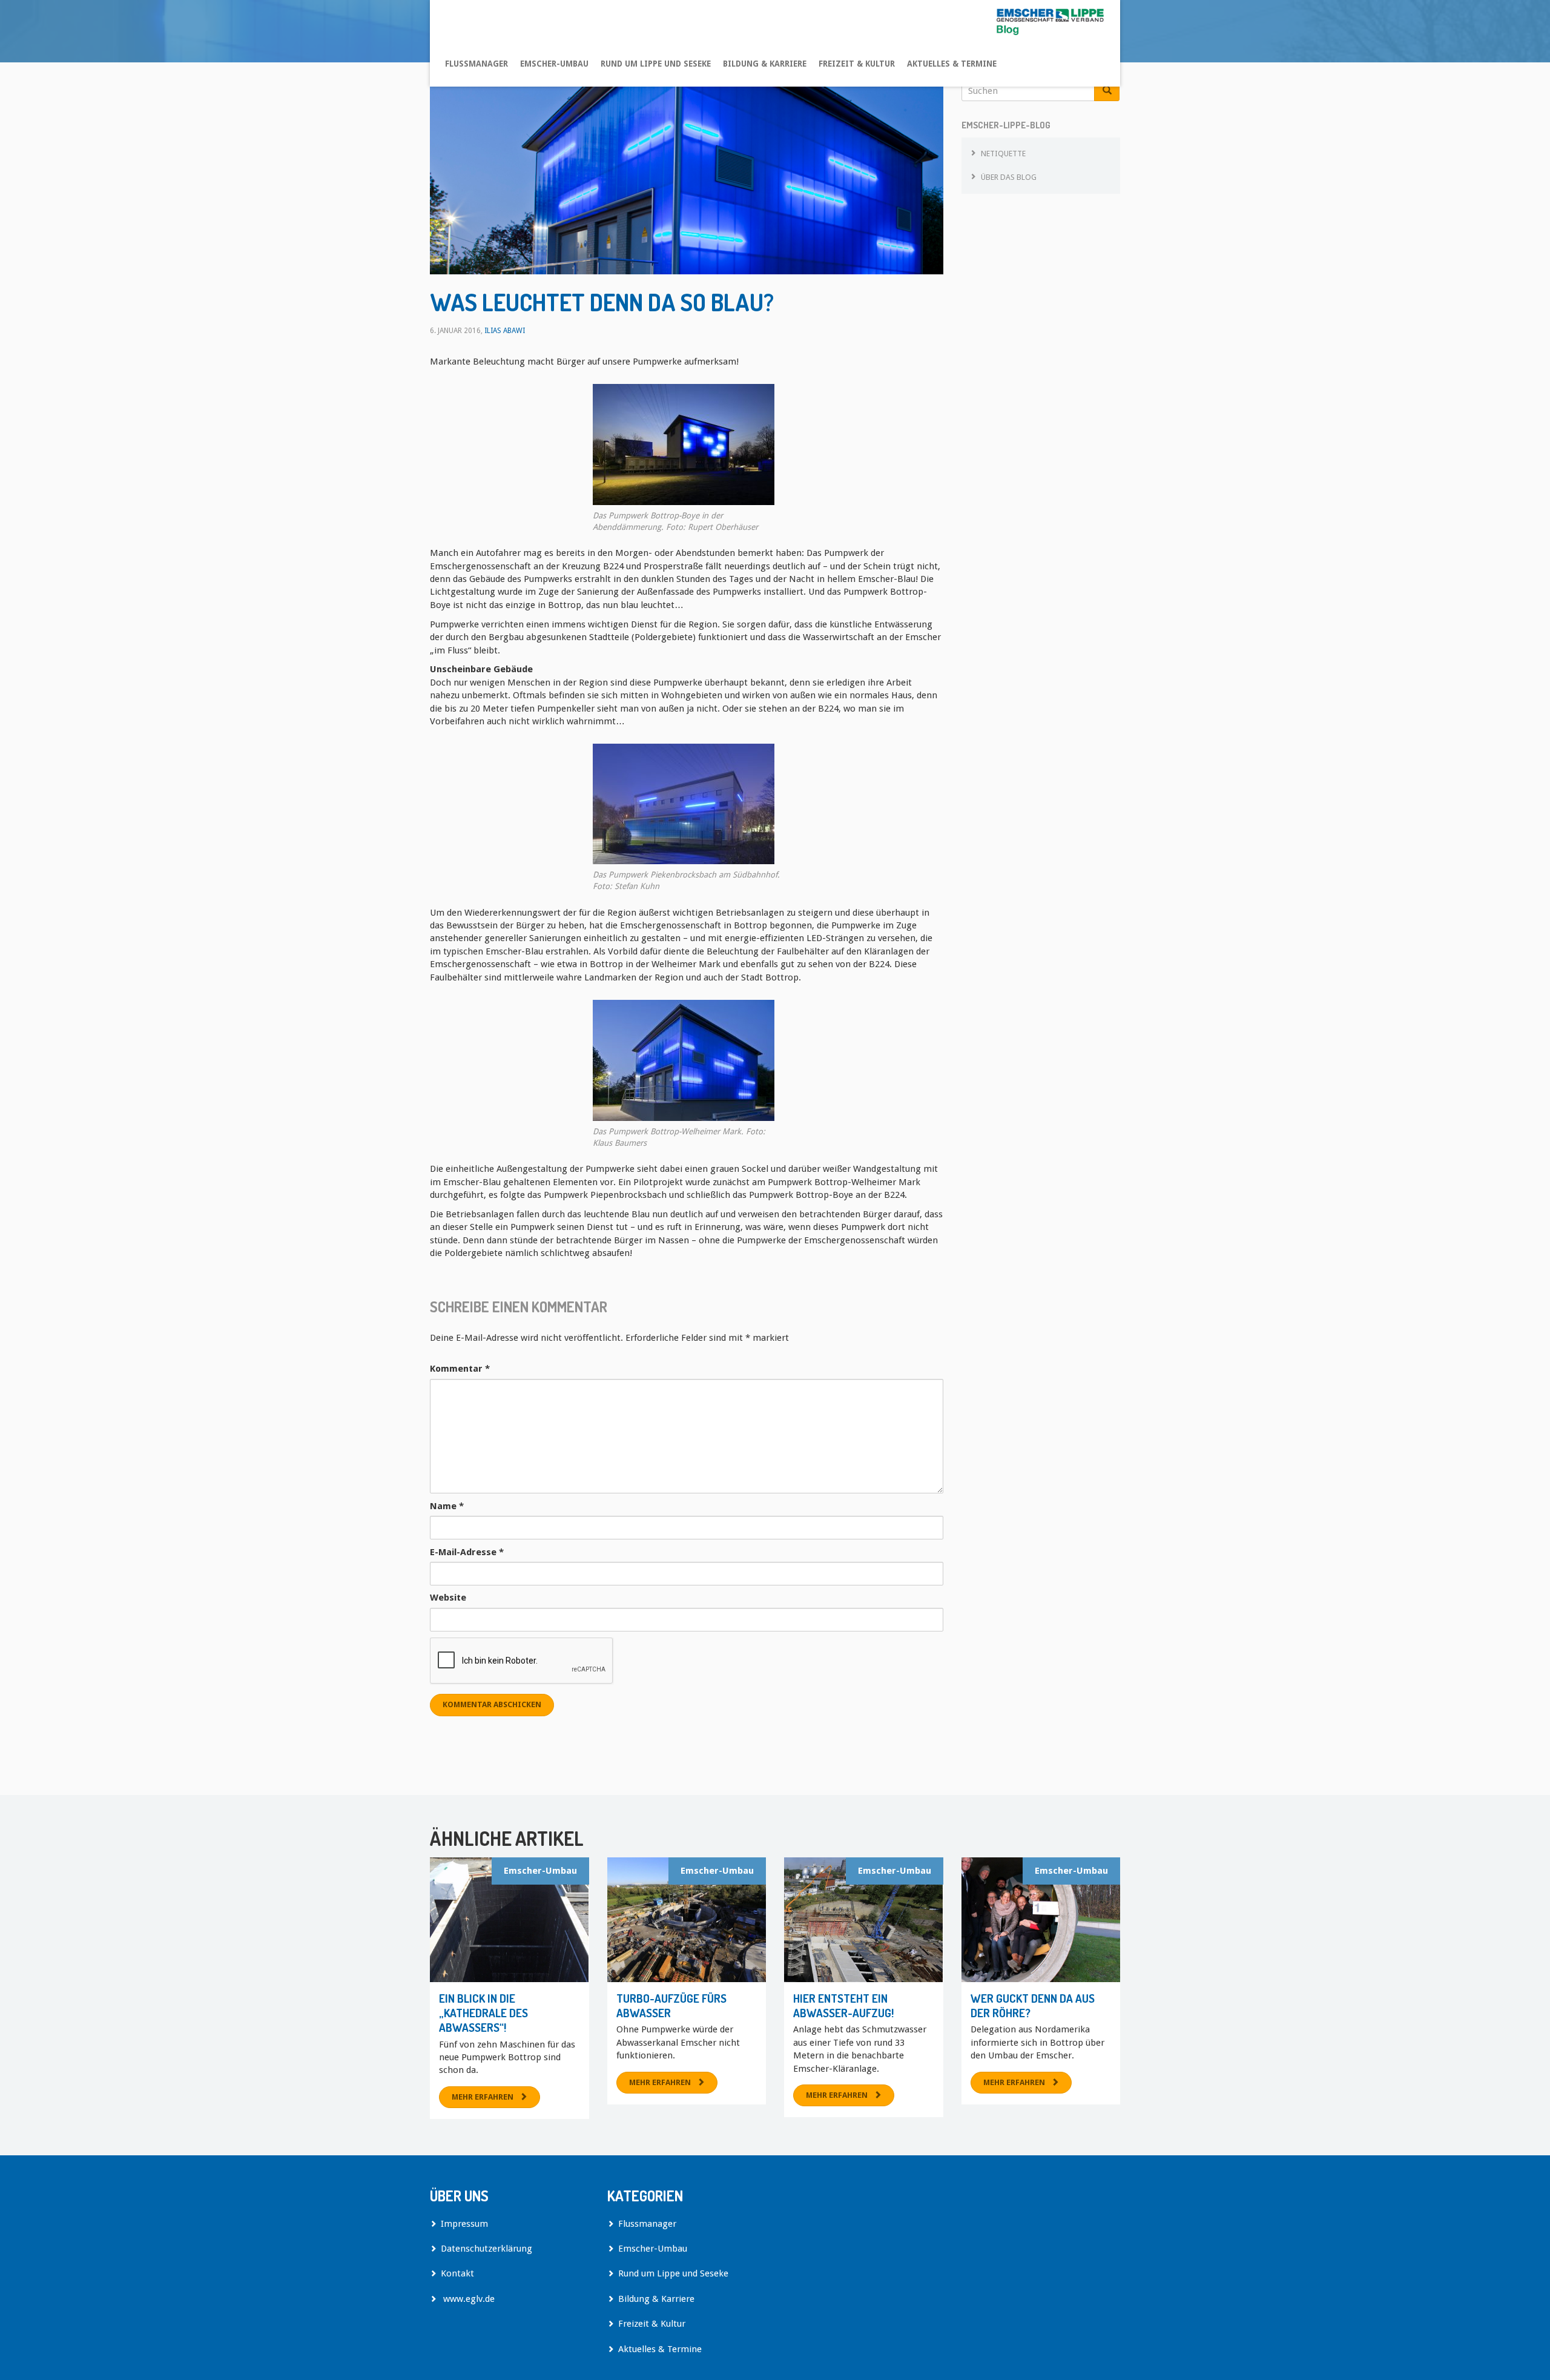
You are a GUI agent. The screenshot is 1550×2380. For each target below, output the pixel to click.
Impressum (464, 2224)
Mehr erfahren (483, 2097)
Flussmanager (477, 64)
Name (447, 1506)
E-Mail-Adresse (467, 1552)
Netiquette (1003, 154)
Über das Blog (1009, 177)
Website (448, 1598)
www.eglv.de (468, 2299)
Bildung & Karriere (765, 64)
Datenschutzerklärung (486, 2249)
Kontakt (457, 2273)
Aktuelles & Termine (952, 64)
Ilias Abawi (505, 331)
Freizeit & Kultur (857, 64)
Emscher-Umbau (554, 64)
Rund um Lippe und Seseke (656, 64)
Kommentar (460, 1369)
